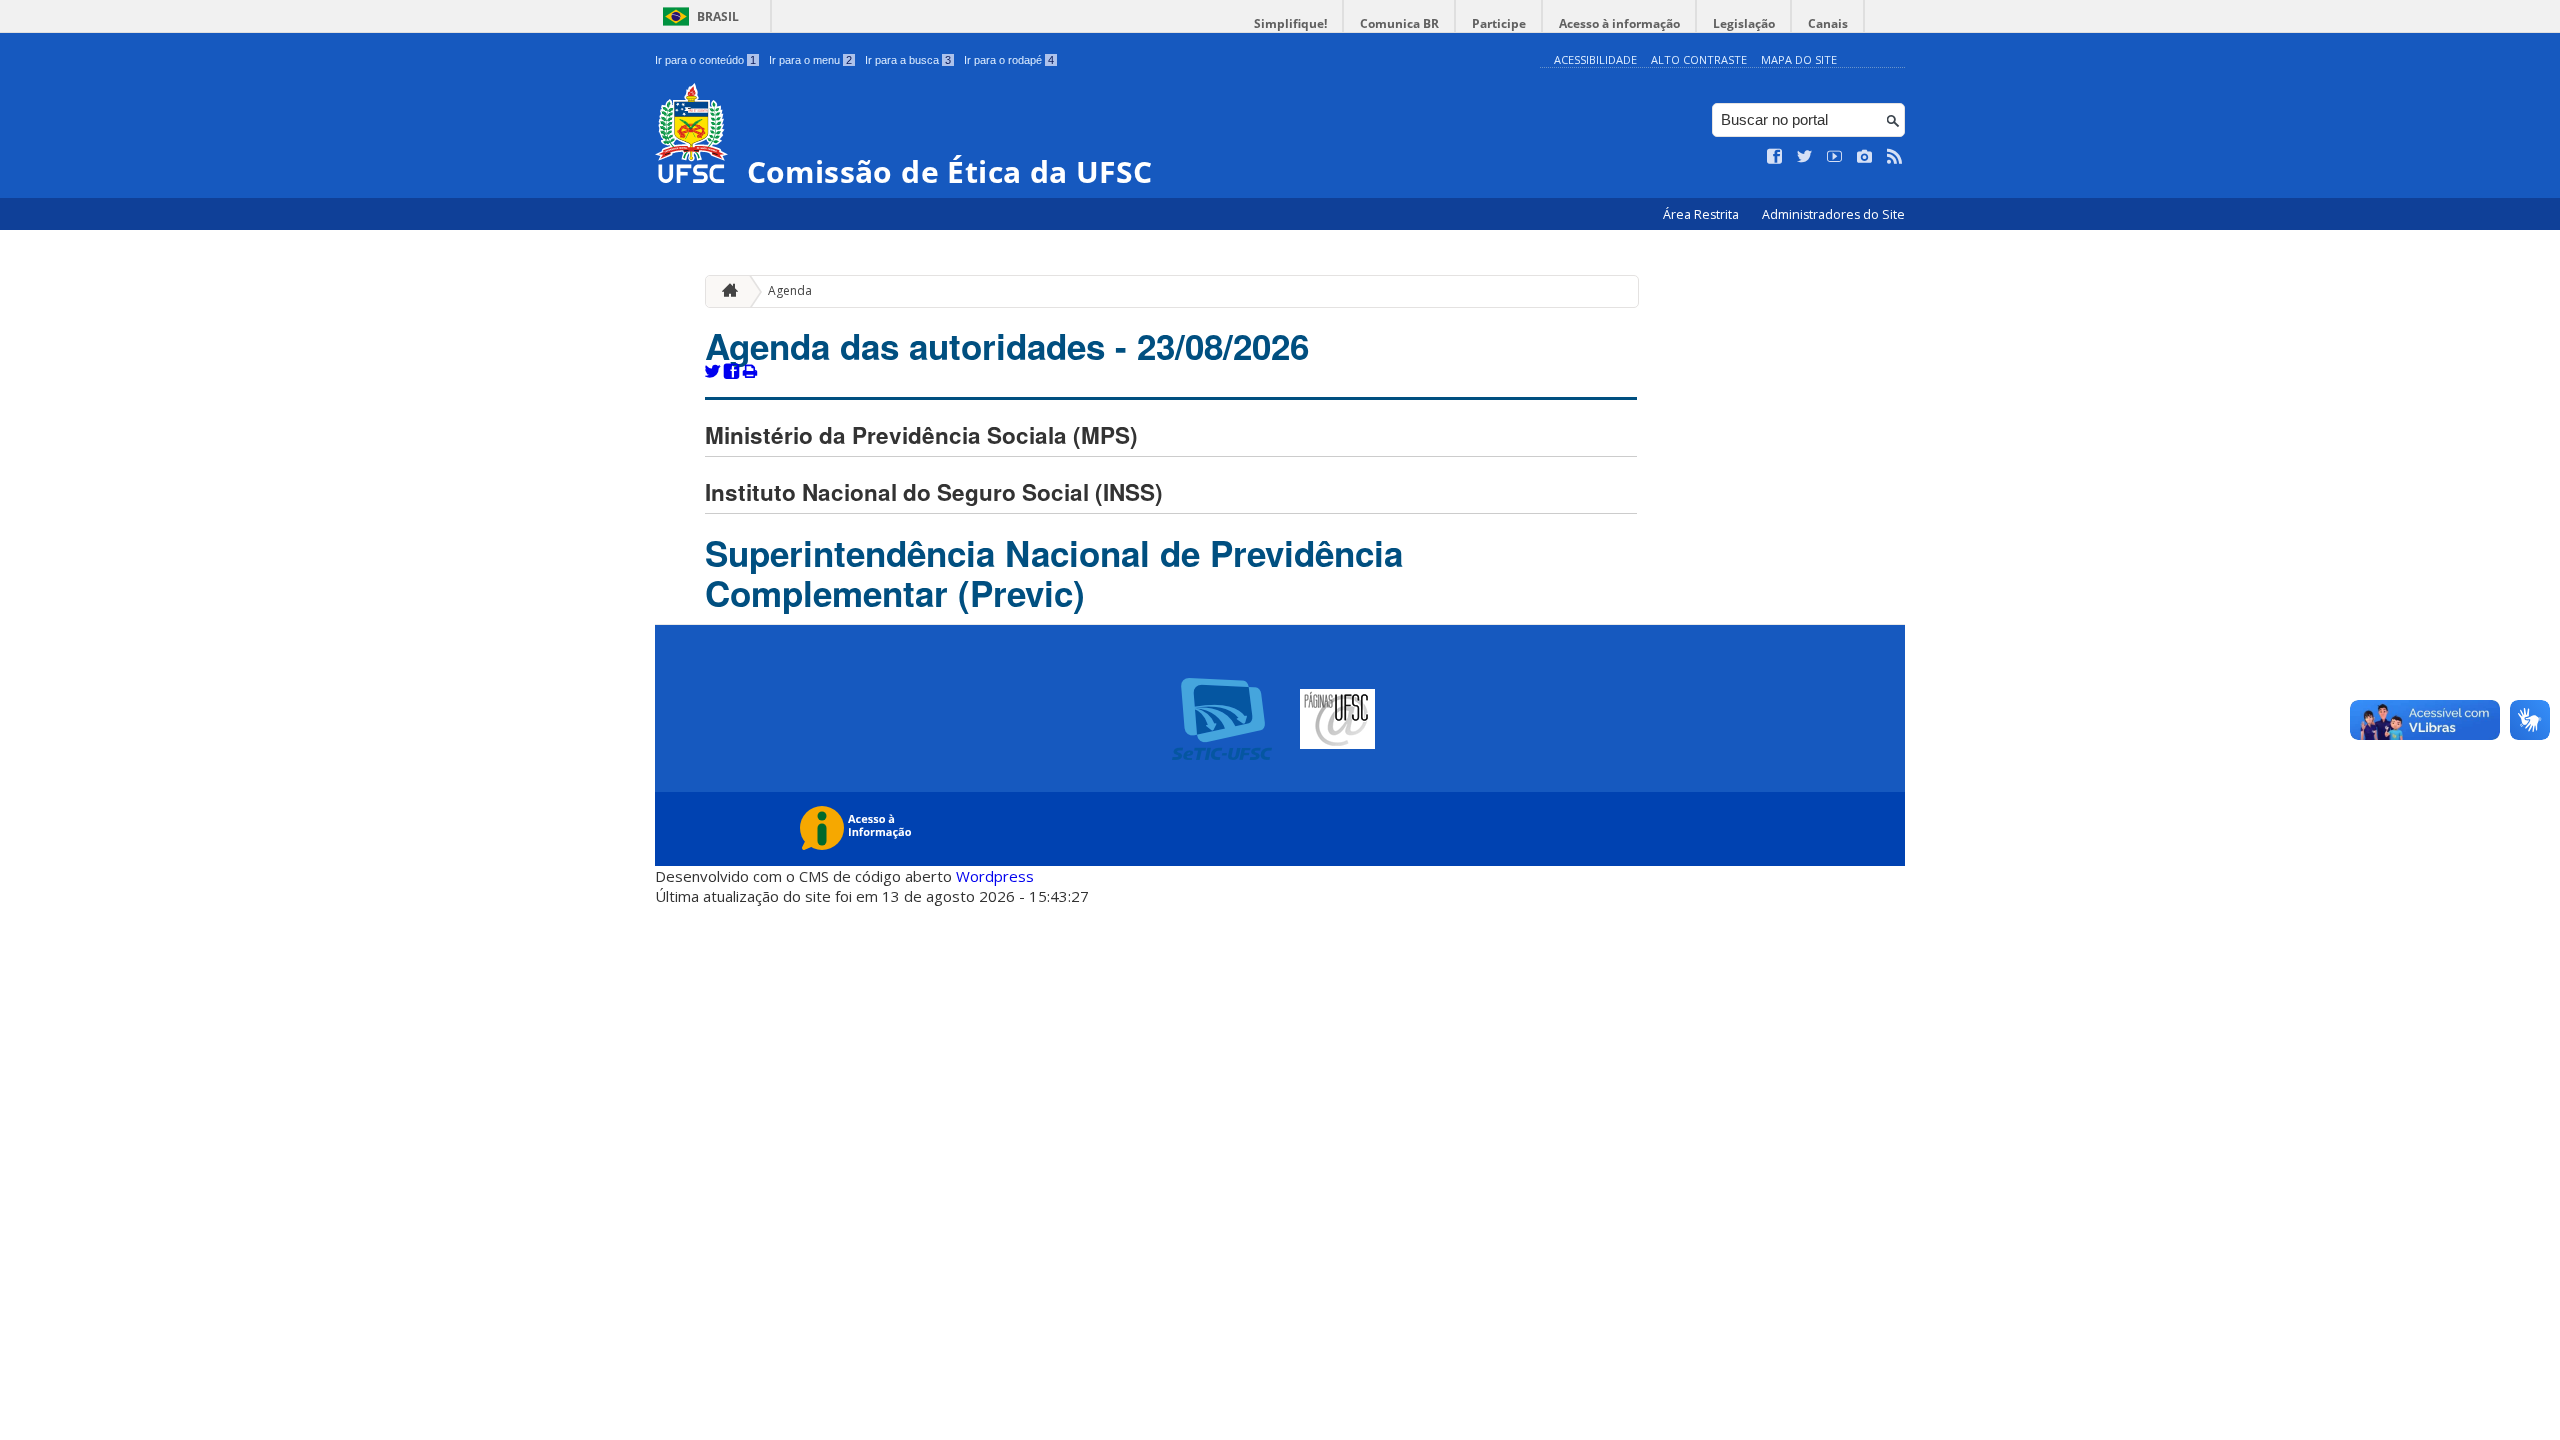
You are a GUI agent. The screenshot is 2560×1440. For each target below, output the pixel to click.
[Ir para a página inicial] (725, 291)
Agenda (790, 290)
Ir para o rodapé (1009, 60)
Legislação (1744, 23)
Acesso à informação (1619, 23)
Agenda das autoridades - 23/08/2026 (1007, 346)
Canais (1828, 23)
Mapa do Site (1799, 59)
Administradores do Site (1833, 214)
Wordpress (995, 876)
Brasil (718, 16)
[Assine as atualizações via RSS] (1895, 157)
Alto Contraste (1699, 59)
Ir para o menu (810, 60)
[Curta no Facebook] (1775, 157)
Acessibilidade (1595, 59)
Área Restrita (1702, 214)
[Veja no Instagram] (1865, 157)
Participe (1499, 23)
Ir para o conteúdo (705, 60)
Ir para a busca (908, 60)
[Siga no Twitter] (1805, 157)
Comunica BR (1399, 23)
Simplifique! (1290, 23)
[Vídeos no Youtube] (1835, 157)
